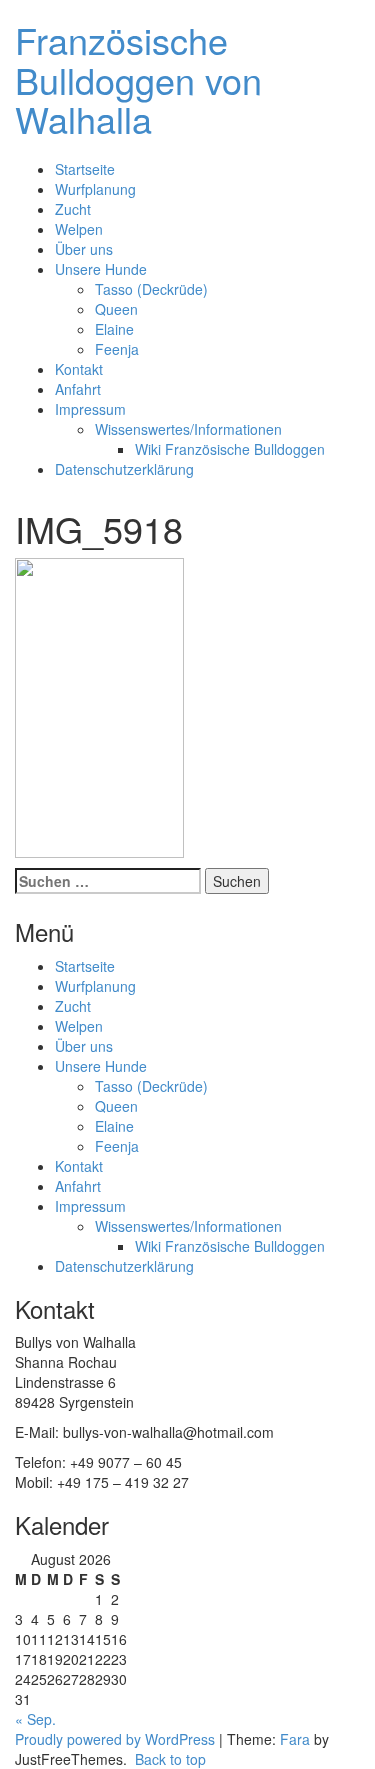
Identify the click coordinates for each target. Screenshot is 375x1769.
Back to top (168, 1759)
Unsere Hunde (101, 269)
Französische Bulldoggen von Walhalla (138, 79)
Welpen (79, 229)
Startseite (85, 169)
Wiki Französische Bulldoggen (230, 449)
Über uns (84, 249)
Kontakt (79, 369)
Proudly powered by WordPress (115, 1739)
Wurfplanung (95, 189)
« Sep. (35, 1719)
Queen (116, 309)
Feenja (117, 349)
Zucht (73, 209)
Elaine (114, 329)
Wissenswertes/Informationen (188, 429)
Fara (295, 1739)
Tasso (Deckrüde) (151, 289)
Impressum (90, 409)
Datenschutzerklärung (124, 469)
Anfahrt (78, 389)
